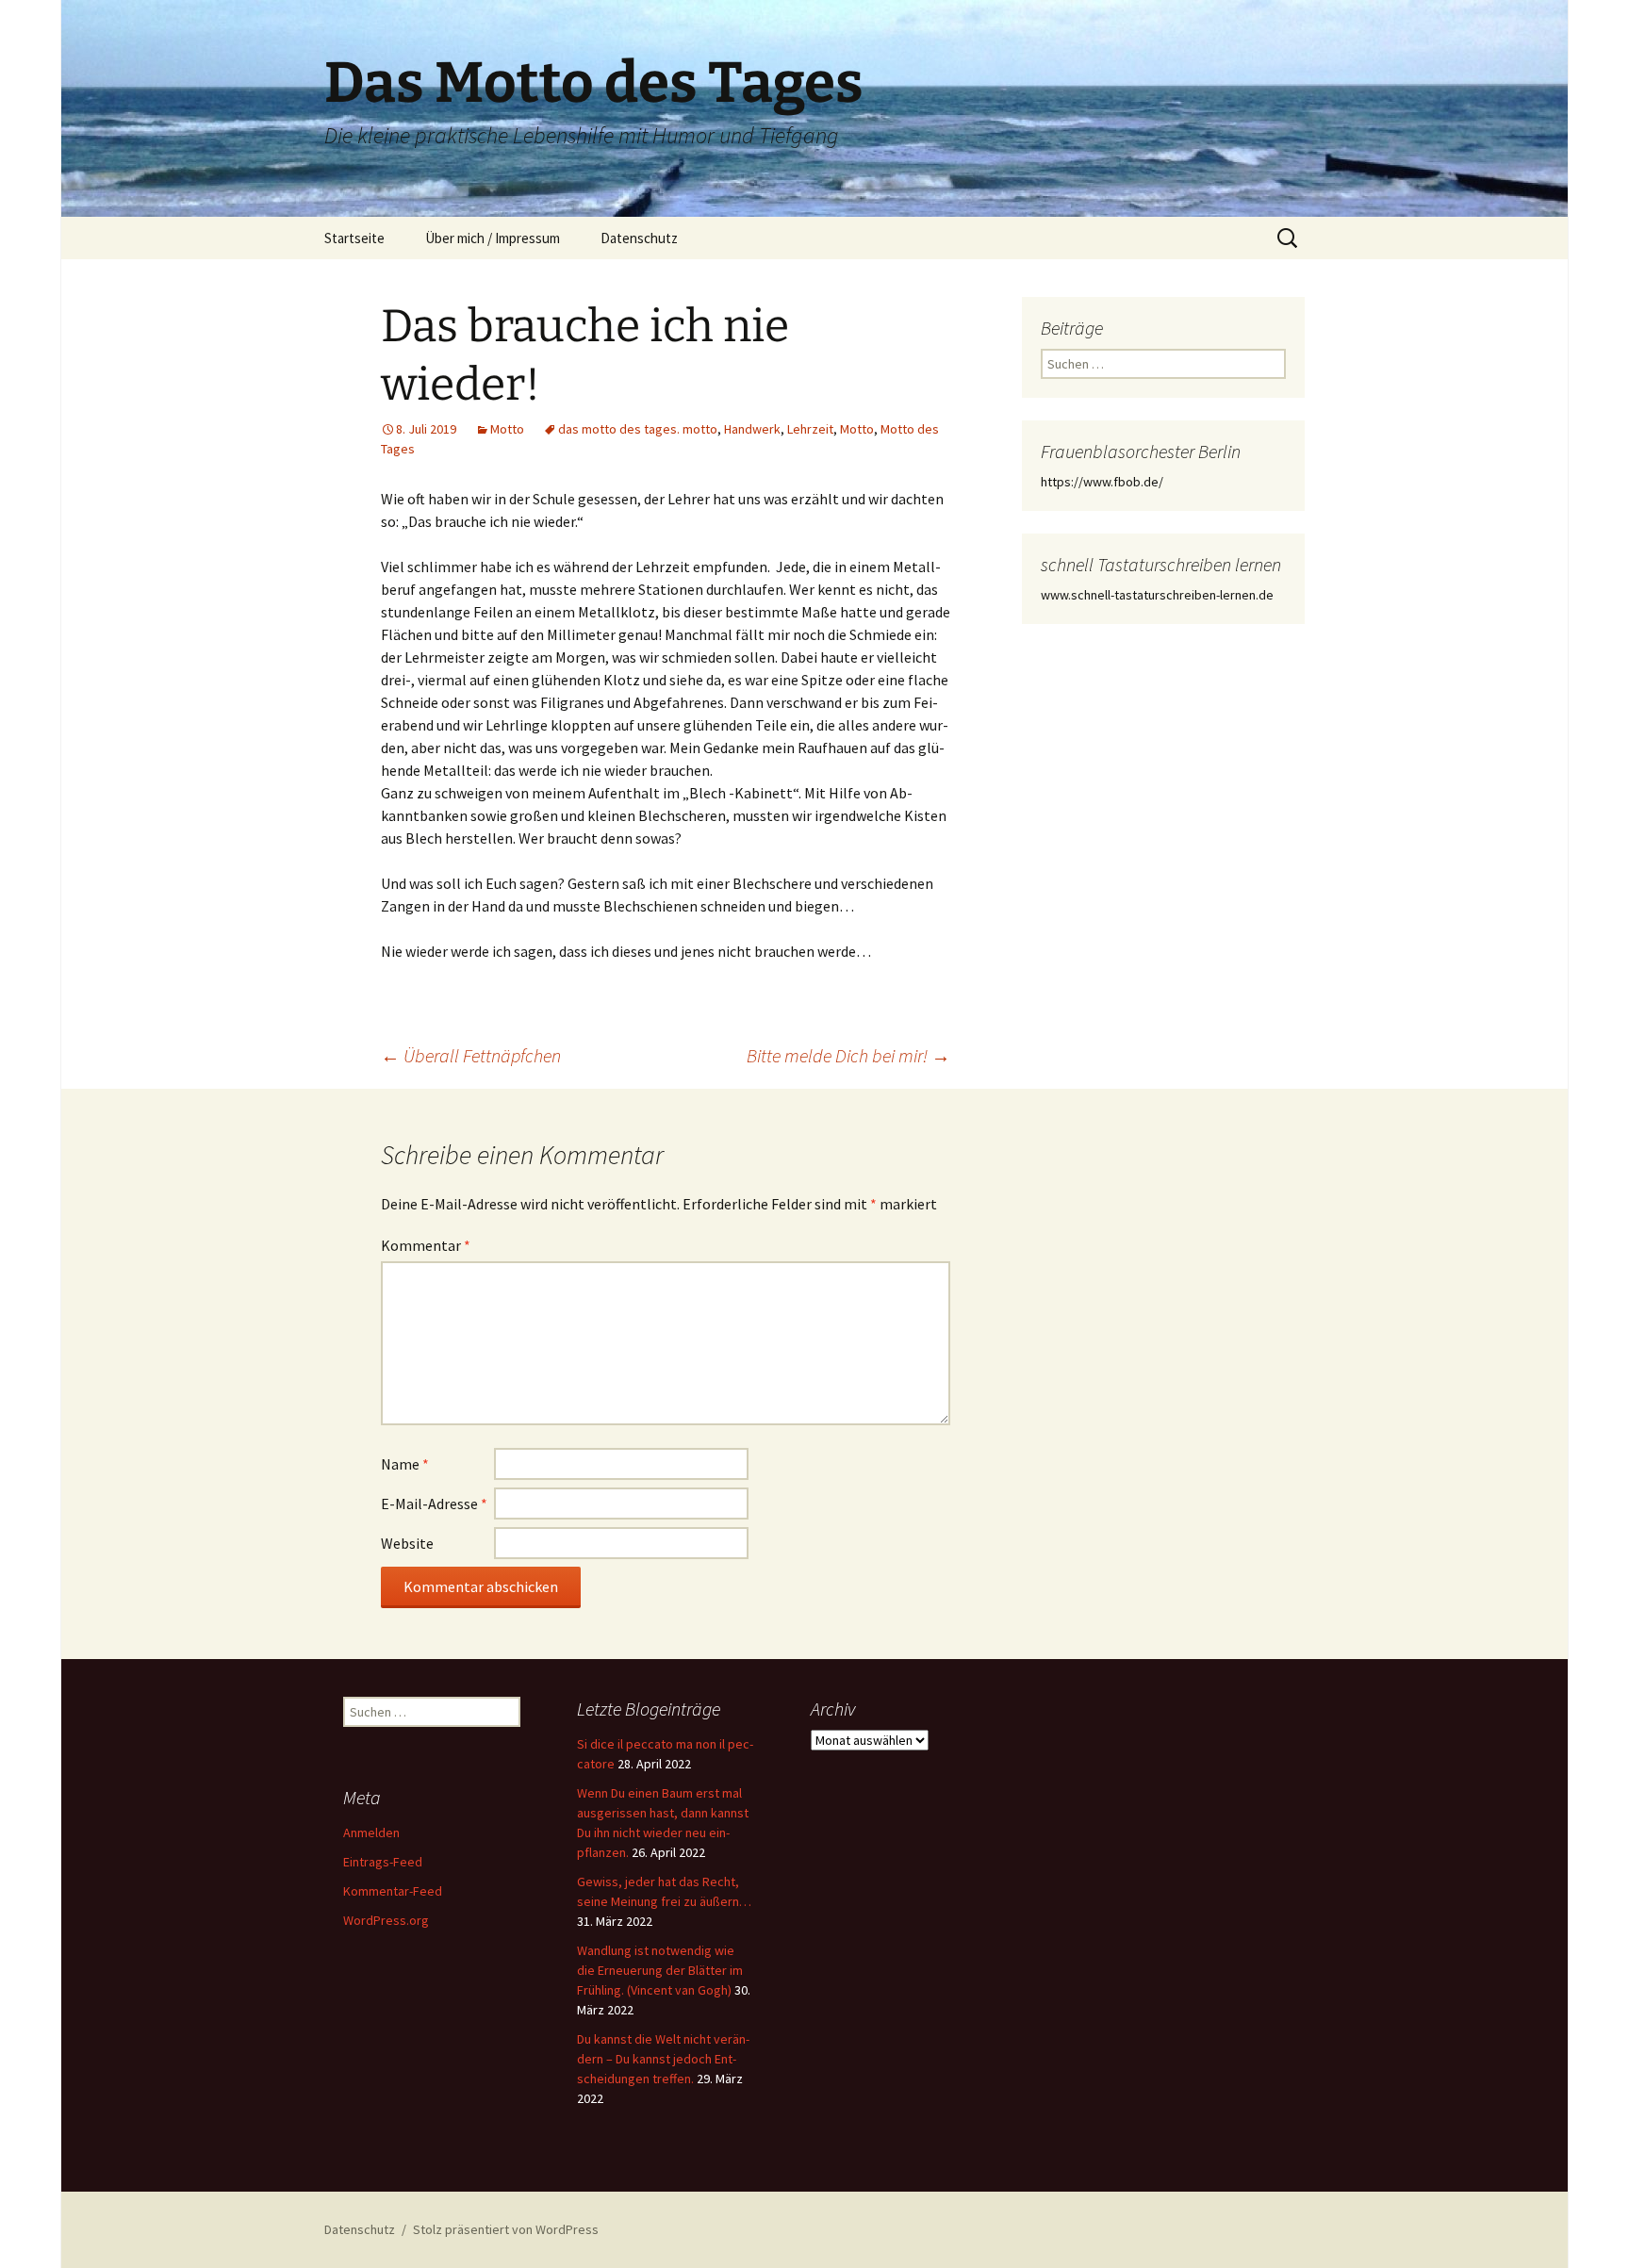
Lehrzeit (810, 429)
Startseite (354, 238)
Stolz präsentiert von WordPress (506, 2229)
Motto (507, 429)
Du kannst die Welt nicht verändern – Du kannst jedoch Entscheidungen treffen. (663, 2059)
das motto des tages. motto (638, 429)
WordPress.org (386, 1920)
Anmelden (371, 1832)
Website (407, 1543)
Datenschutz (639, 238)
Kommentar (426, 1245)
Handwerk (752, 429)
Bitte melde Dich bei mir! (848, 1055)
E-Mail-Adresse (434, 1504)
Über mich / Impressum (493, 238)
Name (405, 1464)
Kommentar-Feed (393, 1891)
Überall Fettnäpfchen (471, 1055)
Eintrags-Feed (383, 1862)
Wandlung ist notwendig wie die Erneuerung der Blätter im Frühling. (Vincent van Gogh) (660, 1970)
